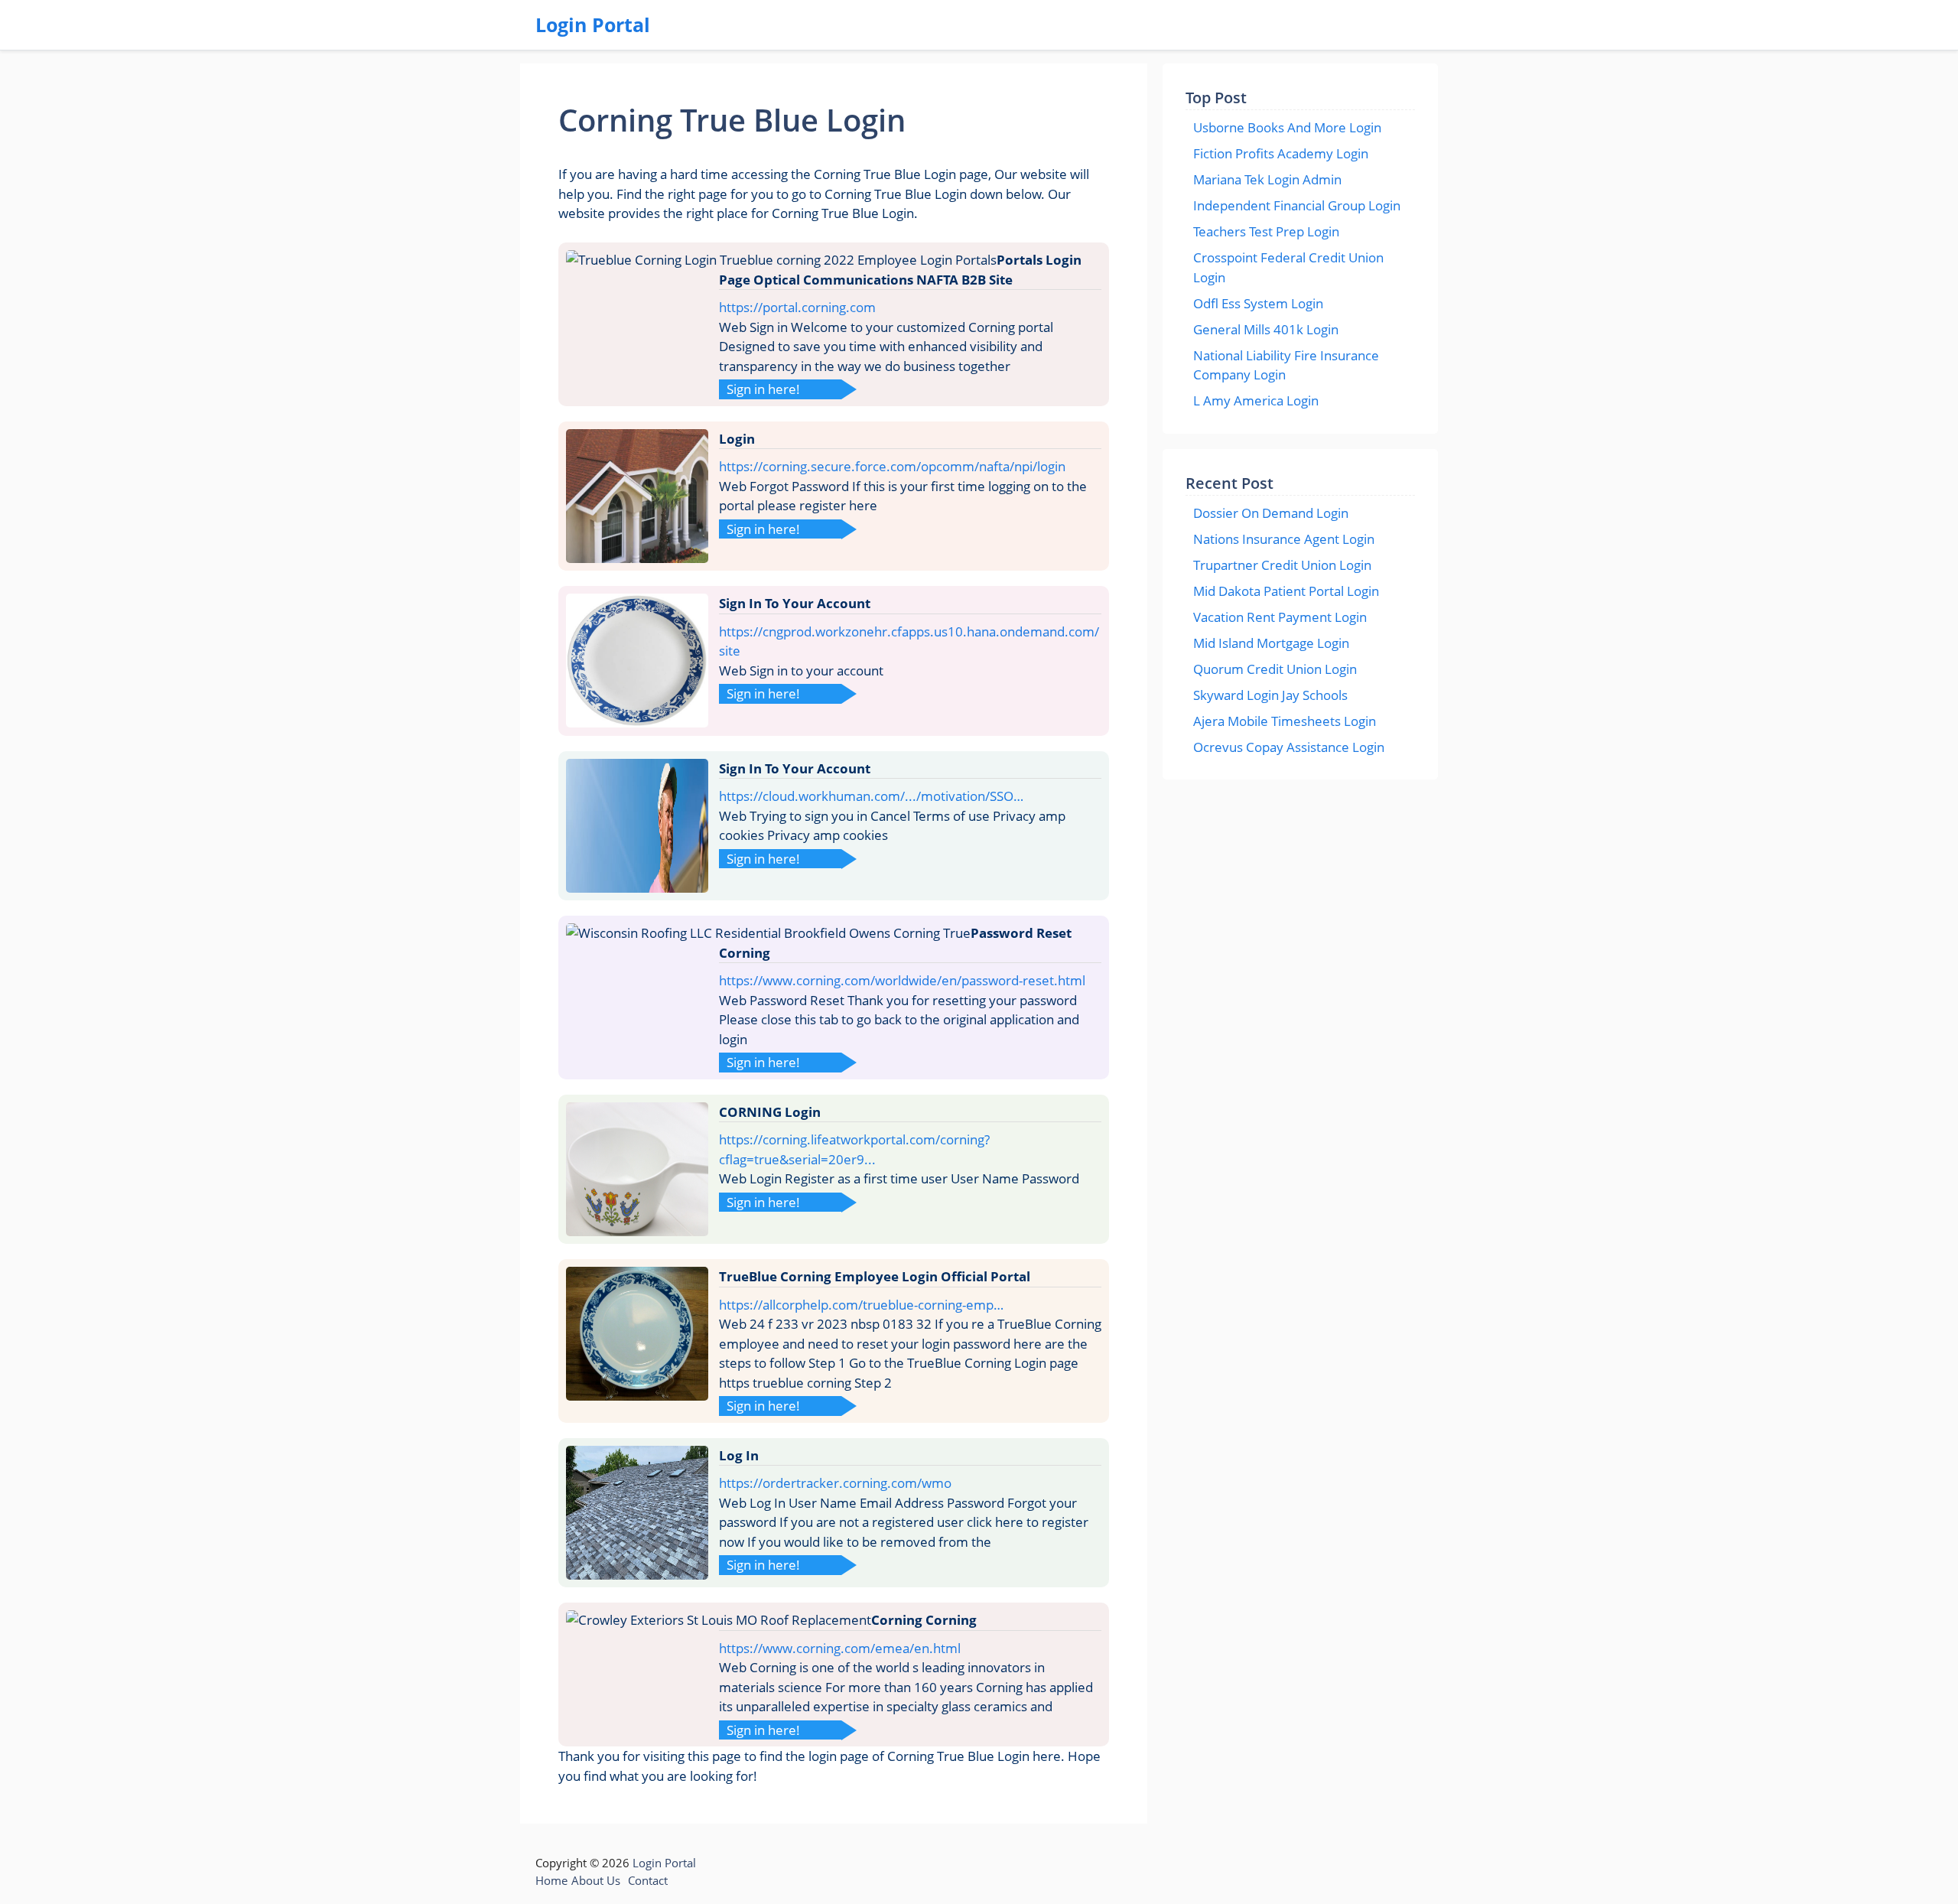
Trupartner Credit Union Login (1282, 565)
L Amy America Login (1256, 400)
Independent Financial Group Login (1297, 205)
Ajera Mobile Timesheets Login (1285, 721)
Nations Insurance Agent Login (1284, 539)
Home (551, 1880)
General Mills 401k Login (1266, 329)
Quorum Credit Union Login (1275, 669)
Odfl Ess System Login (1258, 303)
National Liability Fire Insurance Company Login (1286, 365)
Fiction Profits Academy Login (1281, 153)
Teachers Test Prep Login (1266, 231)
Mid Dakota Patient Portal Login (1286, 591)
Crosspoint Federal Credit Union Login (1288, 267)
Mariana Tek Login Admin (1267, 179)
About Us (596, 1880)
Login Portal (593, 24)
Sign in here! (763, 389)
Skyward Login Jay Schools (1270, 695)
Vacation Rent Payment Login (1280, 617)
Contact (648, 1880)
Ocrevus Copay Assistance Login (1289, 747)
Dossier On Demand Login (1271, 513)
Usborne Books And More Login (1287, 127)
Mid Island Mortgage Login (1271, 643)
